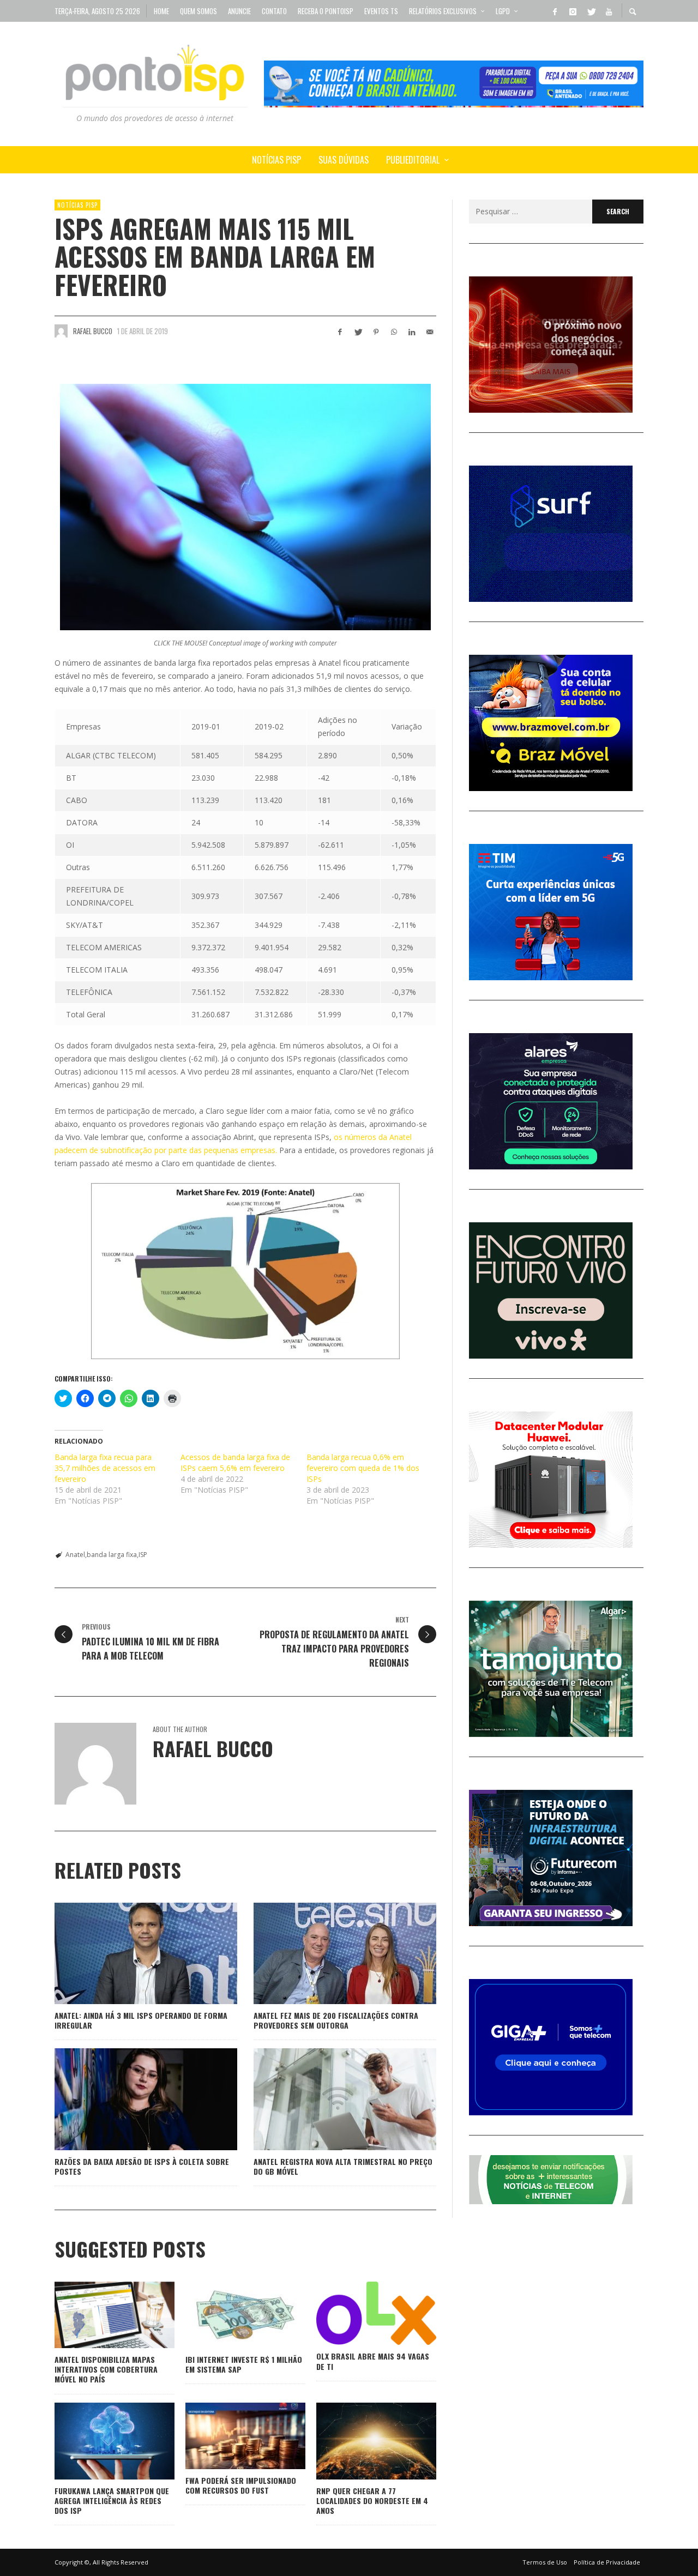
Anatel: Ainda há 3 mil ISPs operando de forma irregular (141, 2020)
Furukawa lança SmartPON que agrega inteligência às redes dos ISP (112, 2500)
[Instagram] (573, 11)
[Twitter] (591, 11)
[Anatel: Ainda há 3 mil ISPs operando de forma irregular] (129, 1953)
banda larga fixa (112, 1555)
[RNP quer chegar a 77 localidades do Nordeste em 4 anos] (359, 2441)
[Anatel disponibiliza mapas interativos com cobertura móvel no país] (97, 2315)
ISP (143, 1555)
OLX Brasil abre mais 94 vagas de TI (373, 2361)
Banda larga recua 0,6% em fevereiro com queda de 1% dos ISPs (363, 1468)
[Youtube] (609, 11)
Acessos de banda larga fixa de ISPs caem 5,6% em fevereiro (235, 1462)
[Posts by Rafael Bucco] (61, 331)
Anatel (75, 1555)
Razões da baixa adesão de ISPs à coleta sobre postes (142, 2166)
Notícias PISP (77, 205)
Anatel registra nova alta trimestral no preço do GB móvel (343, 2166)
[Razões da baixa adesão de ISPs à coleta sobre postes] (129, 2099)
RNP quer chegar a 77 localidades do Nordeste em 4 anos (372, 2500)
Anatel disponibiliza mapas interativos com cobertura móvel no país (106, 2369)
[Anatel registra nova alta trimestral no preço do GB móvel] (328, 2099)
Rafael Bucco (93, 331)
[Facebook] (555, 11)
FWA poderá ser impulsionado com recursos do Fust (241, 2485)
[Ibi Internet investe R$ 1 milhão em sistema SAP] (228, 2315)
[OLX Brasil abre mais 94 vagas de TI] (359, 2313)
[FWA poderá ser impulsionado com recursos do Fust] (228, 2436)
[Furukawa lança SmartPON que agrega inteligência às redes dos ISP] (97, 2441)
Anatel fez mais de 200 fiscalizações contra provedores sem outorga (336, 2020)
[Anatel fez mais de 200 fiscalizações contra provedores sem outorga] (328, 1953)
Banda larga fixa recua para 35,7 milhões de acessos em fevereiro (105, 1468)
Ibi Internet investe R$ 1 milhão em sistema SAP (244, 2364)
